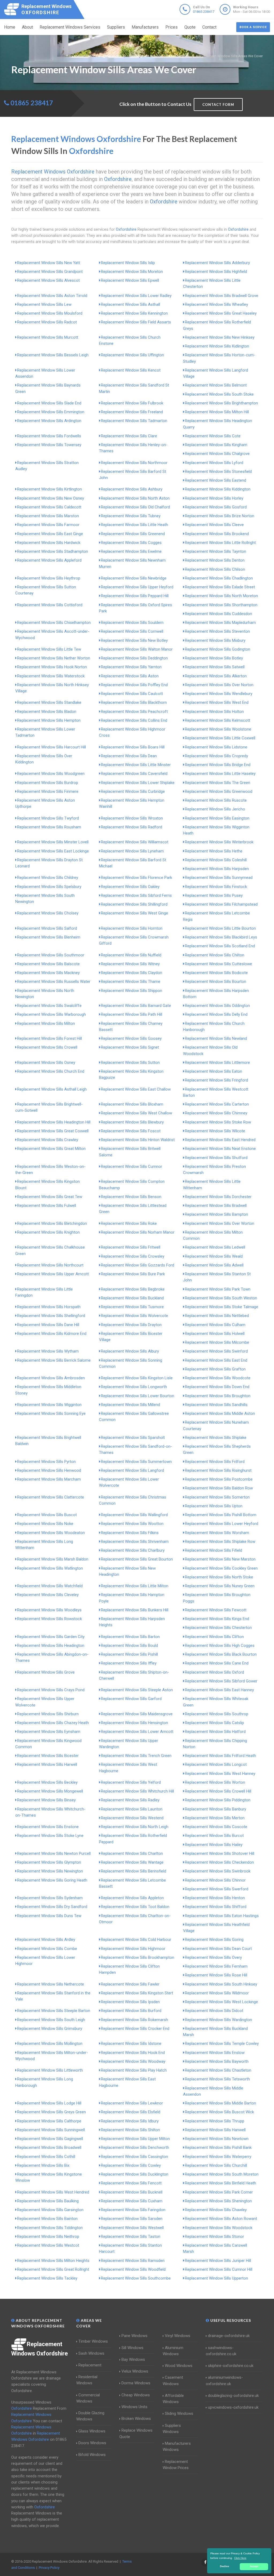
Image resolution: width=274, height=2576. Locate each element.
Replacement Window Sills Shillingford (134, 904)
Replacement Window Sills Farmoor (48, 525)
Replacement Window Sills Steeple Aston (137, 1690)
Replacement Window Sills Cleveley (48, 1595)
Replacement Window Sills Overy (213, 1957)
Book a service (253, 27)
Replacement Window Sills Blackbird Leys (221, 937)
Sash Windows (91, 2353)
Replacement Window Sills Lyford (214, 463)
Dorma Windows (136, 2383)
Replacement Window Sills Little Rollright (220, 543)
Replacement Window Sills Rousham (49, 827)
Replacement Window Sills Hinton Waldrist (138, 1140)
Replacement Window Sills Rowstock (50, 1619)
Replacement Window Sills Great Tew (50, 1197)
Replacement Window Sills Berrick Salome (54, 1360)
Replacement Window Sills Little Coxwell (220, 738)
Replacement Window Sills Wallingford (134, 1515)
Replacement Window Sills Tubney (131, 516)
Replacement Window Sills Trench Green (136, 1756)
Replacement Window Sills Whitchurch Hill (137, 1791)
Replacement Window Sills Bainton (47, 2219)
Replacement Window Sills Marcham (49, 1479)
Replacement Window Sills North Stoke (219, 1577)
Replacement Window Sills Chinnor (215, 1880)
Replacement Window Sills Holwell (215, 1334)
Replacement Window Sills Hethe (214, 851)
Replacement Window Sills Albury (130, 1351)
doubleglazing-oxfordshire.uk (233, 2396)
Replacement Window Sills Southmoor (51, 955)
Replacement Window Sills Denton (215, 560)
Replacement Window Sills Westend (132, 1818)
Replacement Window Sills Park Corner (219, 2192)
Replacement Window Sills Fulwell (47, 1206)
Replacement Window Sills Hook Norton (52, 667)
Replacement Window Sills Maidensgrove (137, 1714)
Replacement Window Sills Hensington (134, 1723)
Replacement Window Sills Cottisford (50, 605)
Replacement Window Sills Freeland (132, 412)
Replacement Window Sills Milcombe (217, 1342)
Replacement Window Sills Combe (47, 1949)
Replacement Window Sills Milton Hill (217, 412)
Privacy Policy (49, 2568)
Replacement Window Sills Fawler (130, 1984)
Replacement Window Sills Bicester (48, 1756)
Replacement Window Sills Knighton (48, 1232)
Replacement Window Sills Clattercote (51, 1497)
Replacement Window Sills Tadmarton (134, 421)
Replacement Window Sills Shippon (132, 991)
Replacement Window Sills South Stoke (219, 394)
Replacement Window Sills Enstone (48, 1827)
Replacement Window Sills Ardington (49, 421)
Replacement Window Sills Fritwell (131, 1247)
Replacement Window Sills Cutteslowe (218, 964)
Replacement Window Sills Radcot (47, 322)
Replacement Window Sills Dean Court (218, 1949)
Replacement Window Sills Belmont (216, 385)
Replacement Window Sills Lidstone (216, 747)
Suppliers (116, 27)
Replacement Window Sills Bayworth (217, 2061)
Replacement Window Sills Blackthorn (134, 702)
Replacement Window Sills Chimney (216, 1113)
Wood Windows (179, 2366)
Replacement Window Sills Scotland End (220, 946)
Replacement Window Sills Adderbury (217, 263)
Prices (172, 27)
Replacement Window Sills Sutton (130, 1063)
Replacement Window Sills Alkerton (216, 676)
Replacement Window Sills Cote (213, 436)
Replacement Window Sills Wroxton (132, 818)
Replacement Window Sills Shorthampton (221, 605)
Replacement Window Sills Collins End (134, 720)
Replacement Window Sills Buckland (132, 1298)
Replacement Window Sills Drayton (131, 1325)
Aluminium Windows (173, 2351)
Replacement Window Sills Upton (214, 1506)
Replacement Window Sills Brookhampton (138, 1957)
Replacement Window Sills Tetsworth (217, 2079)
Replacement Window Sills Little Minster (136, 765)
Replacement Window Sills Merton (215, 1818)
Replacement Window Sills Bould (129, 1646)
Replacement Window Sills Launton (132, 1809)
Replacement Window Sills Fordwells (49, 436)
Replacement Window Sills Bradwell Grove (222, 296)
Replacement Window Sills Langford (132, 1470)
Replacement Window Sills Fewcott (216, 1610)
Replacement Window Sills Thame (131, 982)
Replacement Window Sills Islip (128, 263)
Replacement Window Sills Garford (131, 1699)
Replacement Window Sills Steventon (217, 631)
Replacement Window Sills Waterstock (51, 676)
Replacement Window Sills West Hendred (53, 2192)
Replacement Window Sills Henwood (49, 1470)
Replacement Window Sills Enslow (215, 2053)
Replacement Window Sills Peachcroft (134, 712)
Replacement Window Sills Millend (130, 1405)
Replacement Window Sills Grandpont (50, 272)
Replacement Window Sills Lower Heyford (222, 1524)
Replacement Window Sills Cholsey (48, 913)
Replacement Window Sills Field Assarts (136, 322)
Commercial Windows (88, 2398)
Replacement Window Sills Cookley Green (221, 1568)
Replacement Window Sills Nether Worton (54, 658)
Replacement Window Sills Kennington (134, 313)
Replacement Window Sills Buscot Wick (219, 2112)
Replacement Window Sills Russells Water (54, 982)
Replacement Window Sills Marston (48, 516)
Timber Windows (93, 2341)
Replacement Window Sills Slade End (49, 403)
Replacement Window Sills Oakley (130, 887)
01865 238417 (204, 12)
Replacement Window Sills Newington (50, 1871)
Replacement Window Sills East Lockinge (53, 851)
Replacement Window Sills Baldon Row (219, 1488)
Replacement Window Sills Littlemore (217, 1063)
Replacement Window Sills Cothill (46, 2157)
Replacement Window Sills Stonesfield (218, 472)
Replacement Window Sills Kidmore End (52, 1334)
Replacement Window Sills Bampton (216, 1214)
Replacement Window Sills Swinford (216, 1351)
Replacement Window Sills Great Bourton (137, 1559)
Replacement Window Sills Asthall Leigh (52, 1089)
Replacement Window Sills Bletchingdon (52, 1223)
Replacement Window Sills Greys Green (52, 2112)
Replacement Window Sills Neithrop (48, 2237)
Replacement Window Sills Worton (215, 1782)
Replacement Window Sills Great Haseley (221, 313)
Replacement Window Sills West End (217, 702)
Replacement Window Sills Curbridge (133, 791)
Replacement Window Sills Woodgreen (51, 774)
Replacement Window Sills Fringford (216, 1080)
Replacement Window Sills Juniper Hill (218, 2261)
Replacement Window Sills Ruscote (216, 800)
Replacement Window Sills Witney (130, 964)
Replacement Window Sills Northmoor (134, 463)
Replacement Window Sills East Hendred (220, 1140)
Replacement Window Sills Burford (131, 2011)
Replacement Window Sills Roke (129, 1223)
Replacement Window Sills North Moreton (221, 596)
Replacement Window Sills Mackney (48, 973)
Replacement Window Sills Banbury (216, 1809)
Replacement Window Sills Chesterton (218, 1628)
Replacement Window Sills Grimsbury (50, 2029)
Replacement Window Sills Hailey (214, 1845)
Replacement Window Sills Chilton (215, 955)
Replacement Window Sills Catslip (214, 1723)
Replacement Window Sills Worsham (217, 1533)
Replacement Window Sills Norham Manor (138, 1232)
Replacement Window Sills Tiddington (50, 2228)
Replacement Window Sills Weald (214, 1256)
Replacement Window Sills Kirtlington (50, 489)
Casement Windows (173, 2380)
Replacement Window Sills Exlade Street (220, 587)
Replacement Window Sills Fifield (214, 1550)
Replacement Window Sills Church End (51, 1071)
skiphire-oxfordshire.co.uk (231, 2366)
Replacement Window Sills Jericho (215, 809)
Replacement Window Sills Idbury (130, 2121)
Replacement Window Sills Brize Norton (220, 516)
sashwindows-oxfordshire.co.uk (221, 2351)
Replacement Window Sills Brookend (217, 534)
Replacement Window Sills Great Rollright (53, 2269)
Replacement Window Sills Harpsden (217, 869)
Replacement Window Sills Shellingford (51, 1316)
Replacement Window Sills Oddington (217, 1006)
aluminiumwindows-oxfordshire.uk (224, 2380)
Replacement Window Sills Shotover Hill (220, 1853)
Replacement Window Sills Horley (214, 498)
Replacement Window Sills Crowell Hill (218, 1791)
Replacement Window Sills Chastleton (218, 2070)
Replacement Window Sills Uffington (132, 355)
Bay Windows (133, 2359)
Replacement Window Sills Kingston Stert (137, 1993)
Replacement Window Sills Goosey (131, 1038)
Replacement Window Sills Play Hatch (134, 2070)
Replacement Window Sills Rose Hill (216, 1975)
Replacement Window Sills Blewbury (132, 1122)
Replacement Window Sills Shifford (216, 1907)
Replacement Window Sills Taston (131, 2237)
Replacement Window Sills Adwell (214, 1265)
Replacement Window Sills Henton (215, 1898)
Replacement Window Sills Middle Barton (220, 2103)
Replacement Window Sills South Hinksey (221, 1984)
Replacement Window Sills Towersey (49, 445)
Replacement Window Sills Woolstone (218, 729)
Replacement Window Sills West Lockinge (221, 2002)
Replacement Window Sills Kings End (217, 1619)
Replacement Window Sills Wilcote (215, 1131)
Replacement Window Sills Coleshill (216, 860)
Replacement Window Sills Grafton (215, 1369)
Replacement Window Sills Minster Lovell (53, 842)
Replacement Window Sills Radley (130, 1800)
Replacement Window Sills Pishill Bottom (221, 1515)
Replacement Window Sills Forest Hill (50, 1038)
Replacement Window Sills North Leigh (135, 1827)
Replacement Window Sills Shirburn (48, 1714)
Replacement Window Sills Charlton (132, 1853)
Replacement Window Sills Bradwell (216, 1206)
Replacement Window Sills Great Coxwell (53, 1131)
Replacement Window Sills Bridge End (218, 765)
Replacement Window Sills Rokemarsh (134, 2020)
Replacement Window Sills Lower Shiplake (138, 783)
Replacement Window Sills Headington (51, 1646)
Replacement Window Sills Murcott (48, 337)
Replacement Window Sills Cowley (131, 2165)
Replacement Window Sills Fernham (216, 1966)
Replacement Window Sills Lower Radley (136, 296)
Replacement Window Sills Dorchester (218, 1197)
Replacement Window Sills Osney (46, 1063)
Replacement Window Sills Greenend (133, 534)
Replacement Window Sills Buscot (47, 1515)
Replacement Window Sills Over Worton (220, 1223)
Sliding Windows (179, 2413)
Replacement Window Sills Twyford (48, 818)
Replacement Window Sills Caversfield (134, 774)
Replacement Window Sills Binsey (46, 1800)
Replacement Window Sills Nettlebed (217, 1316)
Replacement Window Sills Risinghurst (218, 1470)
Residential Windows (87, 2380)
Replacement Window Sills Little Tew (49, 649)
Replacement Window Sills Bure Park (133, 1274)
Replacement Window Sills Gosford (216, 507)
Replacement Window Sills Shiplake (216, 1438)
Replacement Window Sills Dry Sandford (52, 1907)
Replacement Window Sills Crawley (48, 1140)
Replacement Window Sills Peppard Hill (135, 596)
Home (10, 27)
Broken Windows (136, 2419)
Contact (209, 27)
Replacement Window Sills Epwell (130, 280)
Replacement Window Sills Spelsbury (49, 887)
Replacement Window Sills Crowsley (133, 1256)
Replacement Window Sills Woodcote (218, 1378)
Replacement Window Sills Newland (216, 1038)
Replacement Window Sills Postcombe (219, 1479)
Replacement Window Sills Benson (131, 1197)
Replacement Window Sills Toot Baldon (135, 1907)
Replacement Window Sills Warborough (52, 1014)
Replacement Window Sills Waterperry (218, 2157)
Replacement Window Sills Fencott (131, 2183)
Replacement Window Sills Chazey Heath (53, 1723)
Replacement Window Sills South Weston (221, 1298)
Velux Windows (135, 2371)
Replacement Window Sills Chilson (215, 569)
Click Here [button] (240, 2558)
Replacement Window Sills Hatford (215, 1732)
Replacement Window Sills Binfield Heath (220, 2183)
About (27, 27)
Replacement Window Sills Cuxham (132, 2201)
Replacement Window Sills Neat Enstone (220, 1149)
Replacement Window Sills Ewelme (131, 551)
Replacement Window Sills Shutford (216, 1158)
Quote (190, 27)
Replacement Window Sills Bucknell (132, 2192)
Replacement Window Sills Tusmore (132, 1307)
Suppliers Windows (172, 2429)
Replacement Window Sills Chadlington (219, 578)
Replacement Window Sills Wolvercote (134, 1316)
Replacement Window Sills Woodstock (219, 2228)
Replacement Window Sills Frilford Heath (220, 1756)
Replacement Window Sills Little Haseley (220, 774)
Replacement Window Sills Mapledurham (220, 623)
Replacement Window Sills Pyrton (46, 1462)
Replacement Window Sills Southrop (217, 1714)
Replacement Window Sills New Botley (134, 640)
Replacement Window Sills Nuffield (131, 955)
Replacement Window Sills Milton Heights (53, 2261)
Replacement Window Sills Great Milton (51, 1149)
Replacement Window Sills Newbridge (134, 578)
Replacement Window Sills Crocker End (135, 2029)
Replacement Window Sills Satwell (215, 667)
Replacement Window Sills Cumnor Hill (219, 2269)
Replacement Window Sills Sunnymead (219, 878)
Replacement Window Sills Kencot (131, 370)
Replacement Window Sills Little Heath (134, 525)
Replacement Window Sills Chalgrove (217, 454)
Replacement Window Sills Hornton (132, 928)
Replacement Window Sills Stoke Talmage (222, 1307)
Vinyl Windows (178, 2336)
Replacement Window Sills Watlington (50, 1568)
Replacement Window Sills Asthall (130, 304)
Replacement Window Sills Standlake (49, 702)
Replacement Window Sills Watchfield (50, 1586)
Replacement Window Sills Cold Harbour (136, 1940)
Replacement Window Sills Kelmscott (218, 720)
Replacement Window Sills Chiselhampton (54, 623)
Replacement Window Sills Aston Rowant (221, 2219)
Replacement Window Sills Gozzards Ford (138, 1265)
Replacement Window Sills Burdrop (48, 783)
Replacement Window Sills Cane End (217, 1663)
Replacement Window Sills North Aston (135, 498)
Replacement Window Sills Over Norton (219, 685)
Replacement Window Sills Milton (46, 1024)
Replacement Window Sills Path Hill (132, 1014)
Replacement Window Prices (176, 2465)
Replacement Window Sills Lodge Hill (49, 2103)
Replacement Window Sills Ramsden (133, 2261)
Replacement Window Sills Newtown (217, 2139)
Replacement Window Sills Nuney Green (220, 1586)
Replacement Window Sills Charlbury (133, 1550)
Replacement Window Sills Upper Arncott (53, 1274)
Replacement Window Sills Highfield (216, 272)
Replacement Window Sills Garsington (50, 2210)
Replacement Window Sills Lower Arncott (137, 1732)
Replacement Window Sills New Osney (51, 498)
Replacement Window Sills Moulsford (50, 313)
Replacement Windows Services (70, 27)
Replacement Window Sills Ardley (46, 1940)
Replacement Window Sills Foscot (131, 1131)
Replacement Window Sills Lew (44, 304)
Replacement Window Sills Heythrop (49, 578)
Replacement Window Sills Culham (215, 1325)
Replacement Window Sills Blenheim (49, 937)
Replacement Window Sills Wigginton (49, 1405)
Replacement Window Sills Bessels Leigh (53, 355)
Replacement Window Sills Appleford (49, 560)
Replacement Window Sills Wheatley (216, 304)
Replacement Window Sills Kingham (216, 445)
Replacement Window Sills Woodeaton (51, 1533)
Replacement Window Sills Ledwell (215, 1247)
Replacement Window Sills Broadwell (49, 2148)
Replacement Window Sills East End (216, 1360)
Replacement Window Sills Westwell (132, 2228)
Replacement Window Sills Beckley (47, 1782)
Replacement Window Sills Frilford (215, 1462)
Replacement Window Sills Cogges (131, 543)
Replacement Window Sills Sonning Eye (51, 1413)
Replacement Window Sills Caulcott (132, 694)
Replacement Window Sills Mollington (50, 2044)
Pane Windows (134, 2336)
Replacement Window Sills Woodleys (49, 1610)
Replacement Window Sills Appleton (132, 1898)
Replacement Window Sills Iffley (129, 1663)
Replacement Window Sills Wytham (48, 1351)
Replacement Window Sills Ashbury (132, 489)
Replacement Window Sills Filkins (130, 1533)
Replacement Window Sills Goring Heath (52, 1880)
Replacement (90, 2365)
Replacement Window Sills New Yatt (49, 263)
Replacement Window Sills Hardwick (49, 543)
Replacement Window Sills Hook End (133, 2053)
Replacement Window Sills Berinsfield (134, 1871)
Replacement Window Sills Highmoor (133, 1949)
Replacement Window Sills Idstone (131, 2044)
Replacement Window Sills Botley (214, 658)
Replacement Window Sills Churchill (216, 2165)
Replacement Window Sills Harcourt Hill (52, 747)
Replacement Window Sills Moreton (132, 272)
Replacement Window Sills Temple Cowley (222, 2044)
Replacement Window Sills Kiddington (218, 489)
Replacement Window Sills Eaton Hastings (222, 1916)
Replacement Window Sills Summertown (136, 1462)
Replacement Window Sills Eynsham (49, 1732)
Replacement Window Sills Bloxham (132, 1104)
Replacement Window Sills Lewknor (132, 2103)
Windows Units (134, 2407)
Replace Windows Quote (136, 2433)
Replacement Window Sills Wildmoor (217, 1993)
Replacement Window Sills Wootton (132, 1524)
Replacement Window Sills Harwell (47, 1764)
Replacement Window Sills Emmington (51, 412)
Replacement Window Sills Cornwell (132, 631)
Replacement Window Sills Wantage (132, 1862)
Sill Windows (132, 2348)
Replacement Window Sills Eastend (216, 480)
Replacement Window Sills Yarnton (131, 667)
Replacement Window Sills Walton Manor (137, 649)
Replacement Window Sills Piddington (218, 1800)
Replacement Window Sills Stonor (214, 2237)
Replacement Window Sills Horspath (49, 1307)
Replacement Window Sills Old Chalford (135, 507)
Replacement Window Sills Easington (217, 818)
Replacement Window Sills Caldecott (49, 507)
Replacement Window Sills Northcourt (50, 1265)
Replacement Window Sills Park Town (218, 1289)
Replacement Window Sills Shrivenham (135, 1542)
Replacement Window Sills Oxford (214, 1672)
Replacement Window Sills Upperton (216, 2278)
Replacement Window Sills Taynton (216, 551)
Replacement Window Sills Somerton (217, 1497)
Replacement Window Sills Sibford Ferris (136, 895)
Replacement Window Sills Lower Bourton (138, 1396)
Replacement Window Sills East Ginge (50, 534)
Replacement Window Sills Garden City (51, 1637)
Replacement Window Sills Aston (130, 676)
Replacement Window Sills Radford (132, 827)
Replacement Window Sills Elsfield (131, 2112)
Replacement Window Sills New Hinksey (220, 337)
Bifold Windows (92, 2455)
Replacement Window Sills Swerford (217, 1889)
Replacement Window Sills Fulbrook (132, 403)
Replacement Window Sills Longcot (216, 1764)
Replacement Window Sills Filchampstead (221, 904)
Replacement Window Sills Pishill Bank (218, 2148)
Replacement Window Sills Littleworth (50, 2070)
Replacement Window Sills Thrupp (215, 2121)
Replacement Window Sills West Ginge (134, 913)
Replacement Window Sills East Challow (136, 1089)
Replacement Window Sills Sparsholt (133, 1438)
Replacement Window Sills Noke (45, 1524)
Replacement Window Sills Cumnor (132, 1167)
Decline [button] (224, 2566)
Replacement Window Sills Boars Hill (133, 747)
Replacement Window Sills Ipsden (130, 2002)
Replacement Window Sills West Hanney (220, 1774)
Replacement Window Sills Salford (47, 928)
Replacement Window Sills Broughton (218, 1396)
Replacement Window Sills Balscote (48, 964)
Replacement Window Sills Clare (129, 436)
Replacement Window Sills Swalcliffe (49, 1006)
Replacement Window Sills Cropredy (216, 756)
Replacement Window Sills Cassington (134, 2157)
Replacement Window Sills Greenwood (219, 791)
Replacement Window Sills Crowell (47, 1047)
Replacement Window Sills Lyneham (132, 851)
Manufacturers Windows (177, 2446)
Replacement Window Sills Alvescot (48, 280)
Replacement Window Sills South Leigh (51, 2020)
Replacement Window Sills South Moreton (222, 2174)
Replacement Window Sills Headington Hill (54, 1122)
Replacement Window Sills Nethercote (51, 1984)
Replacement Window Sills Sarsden (132, 2219)
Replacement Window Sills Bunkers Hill (135, 1610)
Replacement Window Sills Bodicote (216, 973)
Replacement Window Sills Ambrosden (51, 1378)
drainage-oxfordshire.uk (229, 2336)
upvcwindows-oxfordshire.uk (233, 2407)
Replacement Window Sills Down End (217, 1387)
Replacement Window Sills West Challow (136, 1113)
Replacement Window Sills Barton (130, 1637)
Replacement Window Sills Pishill (129, 1654)
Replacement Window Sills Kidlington (217, 346)
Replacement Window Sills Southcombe (136, 2278)
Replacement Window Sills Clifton (214, 1637)
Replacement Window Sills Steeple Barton (54, 2011)
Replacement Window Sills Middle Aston (220, 1413)
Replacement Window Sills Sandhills (216, 1405)
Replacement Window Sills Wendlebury (219, 694)
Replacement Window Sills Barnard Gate (136, 1006)
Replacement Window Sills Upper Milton (135, 2139)
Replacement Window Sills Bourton (216, 982)
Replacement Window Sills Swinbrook (218, 1871)
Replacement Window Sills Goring (214, 1940)
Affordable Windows (173, 2399)
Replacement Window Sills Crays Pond (51, 1690)
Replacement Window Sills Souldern (132, 623)
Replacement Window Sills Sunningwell (51, 2130)
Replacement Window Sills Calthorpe (49, 2121)
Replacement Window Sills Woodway (133, 2061)
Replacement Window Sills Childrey (48, 878)
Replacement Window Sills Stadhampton (53, 551)
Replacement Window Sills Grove (46, 1672)
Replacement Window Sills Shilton (130, 2130)
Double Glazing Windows (90, 2416)
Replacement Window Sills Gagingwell (50, 2139)
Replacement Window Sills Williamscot (135, 842)
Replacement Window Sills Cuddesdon (218, 614)
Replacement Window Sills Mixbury (215, 640)
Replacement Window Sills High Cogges (220, 1646)
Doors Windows (92, 2443)
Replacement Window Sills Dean (129, 756)
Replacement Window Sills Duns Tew (49, 1916)
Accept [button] (254, 2566)
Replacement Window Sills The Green (218, 783)
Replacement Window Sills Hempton (49, 720)
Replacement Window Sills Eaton (214, 1071)
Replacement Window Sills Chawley (216, 2210)
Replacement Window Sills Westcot (48, 2245)
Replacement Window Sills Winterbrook (219, 842)
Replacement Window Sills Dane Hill (48, 1325)
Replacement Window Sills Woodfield (133, 2269)
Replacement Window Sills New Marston (220, 1559)
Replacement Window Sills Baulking (48, 2201)
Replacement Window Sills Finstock (216, 887)
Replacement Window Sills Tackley (47, 2278)
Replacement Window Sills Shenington (218, 2201)
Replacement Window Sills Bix (43, 2165)
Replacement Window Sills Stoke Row (218, 1122)
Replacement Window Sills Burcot (214, 1836)
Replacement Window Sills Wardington (218, 2020)
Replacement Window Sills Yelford (131, 1782)
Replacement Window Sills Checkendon (219, 1862)
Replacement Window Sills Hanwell (215, 2130)
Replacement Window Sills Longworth (134, 1387)
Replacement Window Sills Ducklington (135, 2174)
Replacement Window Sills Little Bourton (220, 928)
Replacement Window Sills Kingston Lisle (137, 1378)
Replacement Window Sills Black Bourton (221, 1654)
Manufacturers (145, 27)
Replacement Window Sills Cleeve (214, 525)
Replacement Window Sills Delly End (216, 1014)
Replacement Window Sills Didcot (214, 2011)
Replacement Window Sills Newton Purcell (54, 1853)
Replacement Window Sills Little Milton (135, 1586)
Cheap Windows (136, 2395)
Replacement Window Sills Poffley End (134, 685)
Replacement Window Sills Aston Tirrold (52, 296)
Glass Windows (92, 2431)
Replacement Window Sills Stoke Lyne (50, 1836)
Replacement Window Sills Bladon (47, 712)
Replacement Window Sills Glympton (49, 1862)
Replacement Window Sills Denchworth (135, 2148)
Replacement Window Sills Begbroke (133, 1289)
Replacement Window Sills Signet (130, 1047)
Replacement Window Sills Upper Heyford (137, 587)
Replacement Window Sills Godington (218, 649)
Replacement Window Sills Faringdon (133, 2210)
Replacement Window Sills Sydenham (50, 1898)
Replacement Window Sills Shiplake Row (220, 1542)
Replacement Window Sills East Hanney (219, 1690)
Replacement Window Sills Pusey (214, 895)
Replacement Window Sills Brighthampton (221, 403)
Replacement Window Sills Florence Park (136, 878)
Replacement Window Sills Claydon (132, 973)
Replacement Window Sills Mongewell (50, 1791)
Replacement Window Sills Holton (214, 712)
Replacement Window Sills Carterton (217, 1104)
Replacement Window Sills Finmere (48, 791)
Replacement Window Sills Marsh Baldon (53, 1559)
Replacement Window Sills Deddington (134, 658)
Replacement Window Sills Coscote (216, 1827)
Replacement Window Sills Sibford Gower (221, 1681)
